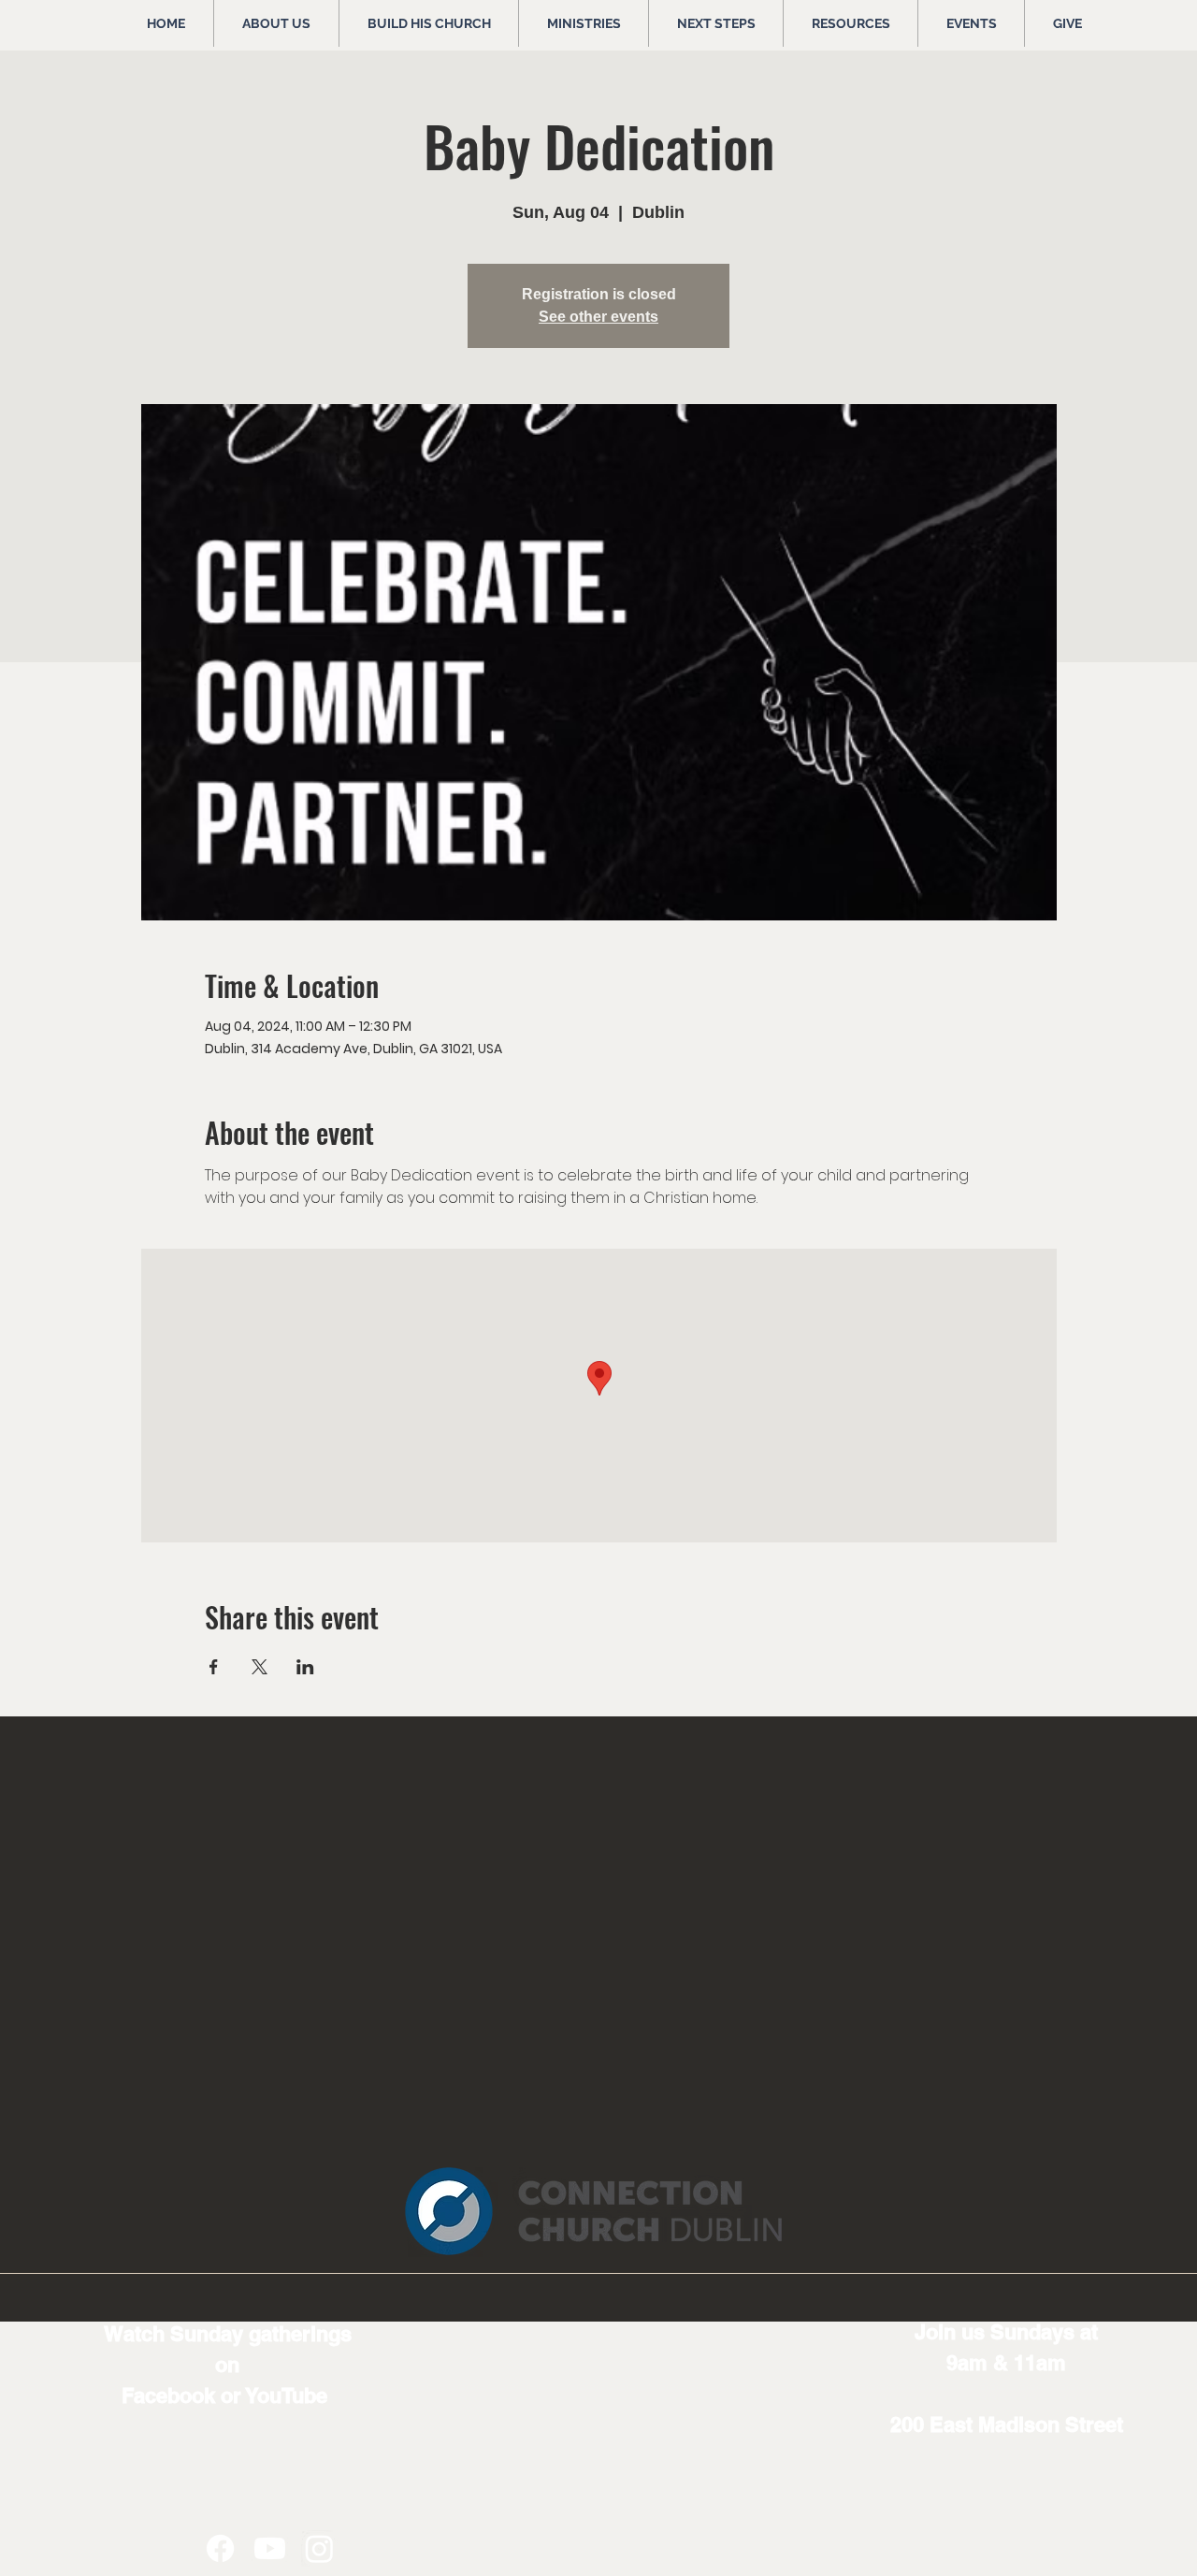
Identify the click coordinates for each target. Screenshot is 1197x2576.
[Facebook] (220, 2548)
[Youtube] (270, 2548)
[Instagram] (319, 2548)
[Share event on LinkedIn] (305, 1667)
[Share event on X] (260, 1667)
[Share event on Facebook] (214, 1667)
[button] (276, 23)
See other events (598, 317)
